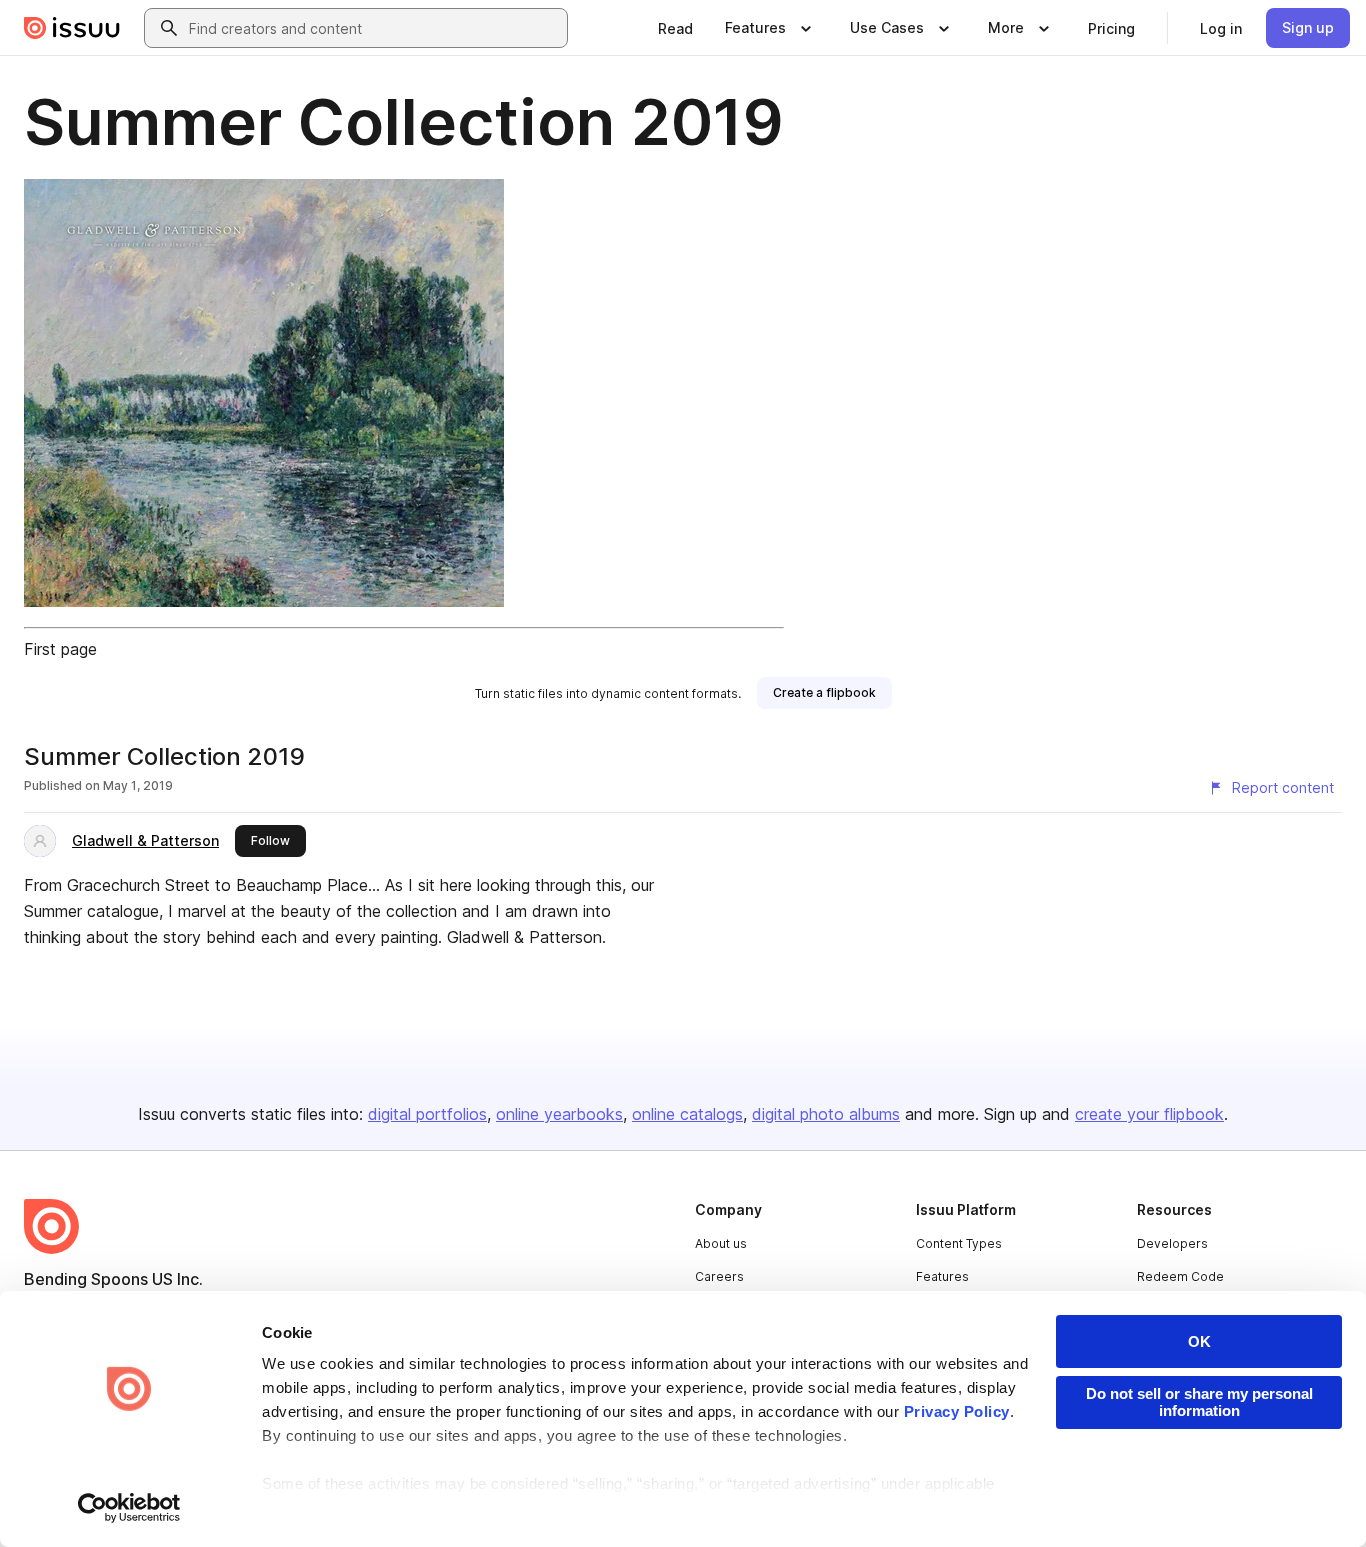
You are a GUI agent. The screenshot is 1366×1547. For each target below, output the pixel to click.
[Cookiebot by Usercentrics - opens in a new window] (129, 1508)
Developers (1172, 1243)
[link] (675, 28)
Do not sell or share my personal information (1199, 1402)
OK (1199, 1341)
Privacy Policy (957, 1411)
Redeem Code (1180, 1276)
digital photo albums (826, 1114)
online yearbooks (559, 1114)
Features (942, 1276)
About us (721, 1243)
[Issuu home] (72, 28)
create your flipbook (1149, 1114)
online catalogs (687, 1114)
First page (60, 649)
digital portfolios (427, 1114)
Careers (719, 1276)
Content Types (959, 1243)
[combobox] (374, 28)
